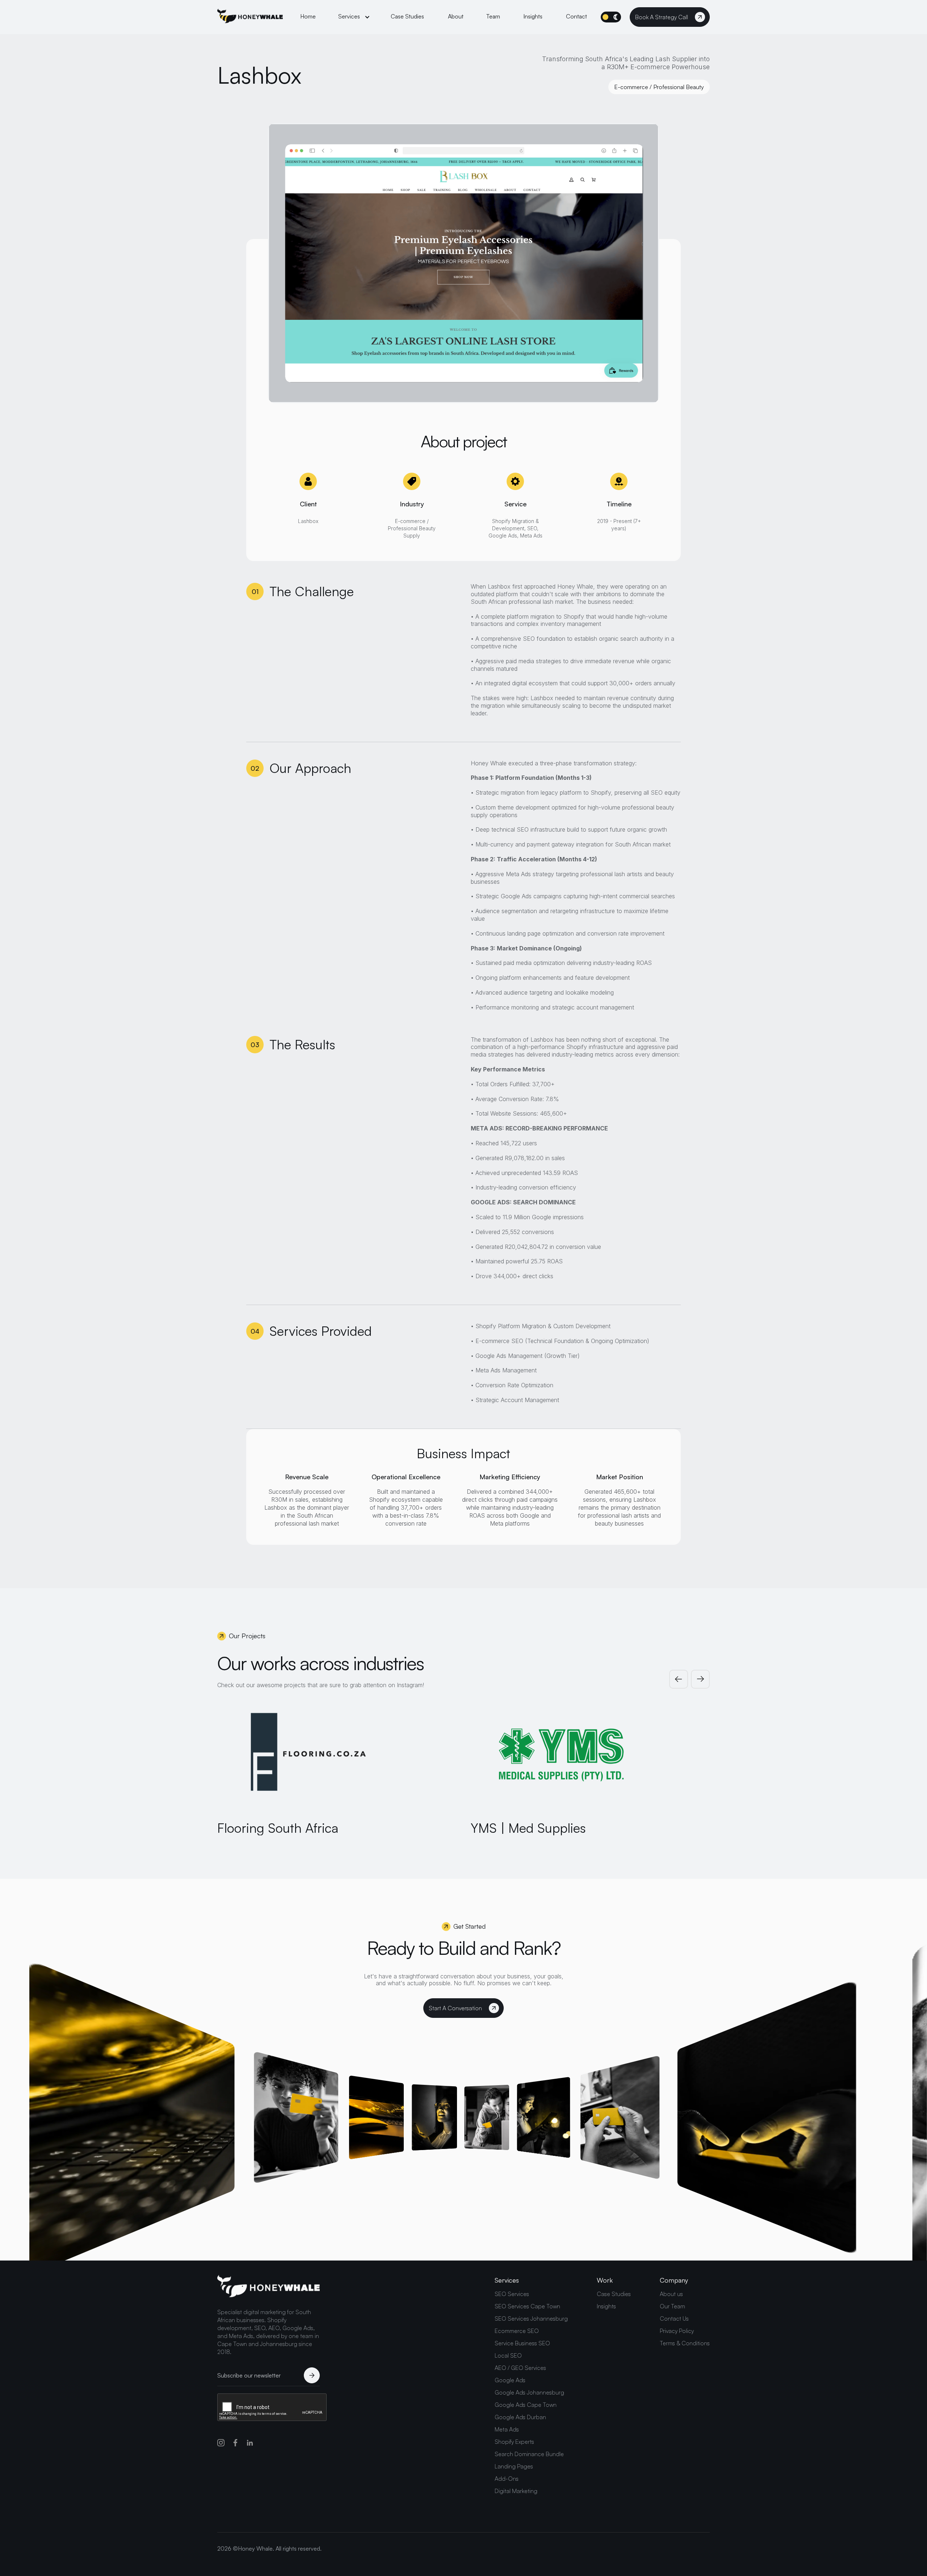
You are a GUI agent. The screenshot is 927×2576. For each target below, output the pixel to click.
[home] (250, 17)
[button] (354, 17)
